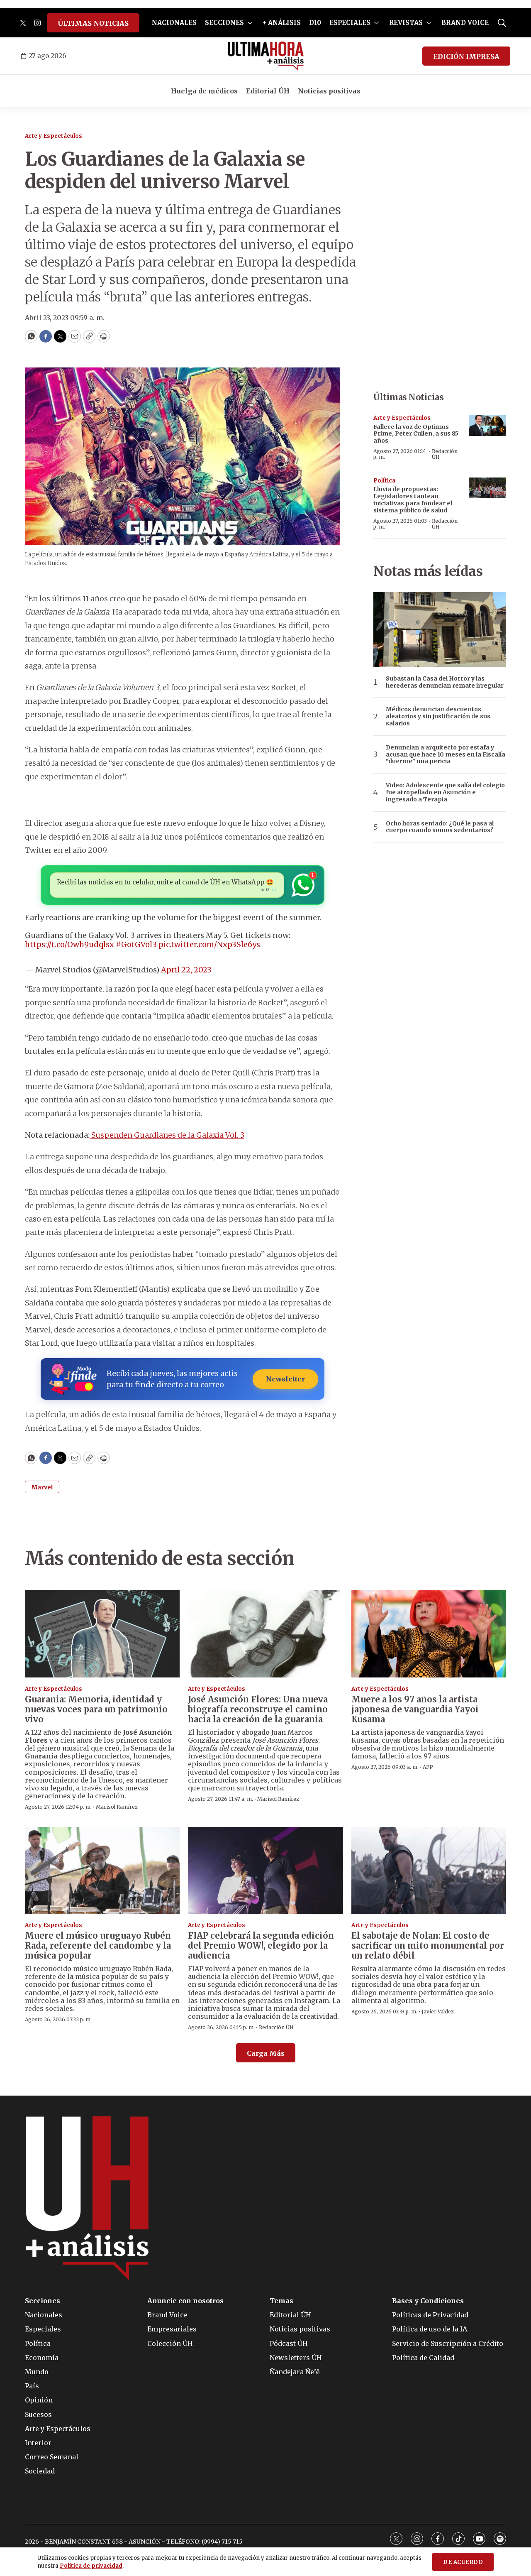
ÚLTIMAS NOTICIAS (93, 23)
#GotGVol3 (136, 944)
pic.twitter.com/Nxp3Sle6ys (209, 944)
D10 (315, 23)
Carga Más (266, 2053)
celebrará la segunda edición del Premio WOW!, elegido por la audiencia (261, 1945)
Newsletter (285, 1379)
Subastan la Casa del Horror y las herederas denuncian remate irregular (445, 682)
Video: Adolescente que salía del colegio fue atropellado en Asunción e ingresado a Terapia (445, 792)
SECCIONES (224, 23)
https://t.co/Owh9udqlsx (69, 944)
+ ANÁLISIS (282, 23)
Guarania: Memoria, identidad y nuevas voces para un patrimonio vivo (96, 1709)
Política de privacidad (91, 2566)
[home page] (266, 56)
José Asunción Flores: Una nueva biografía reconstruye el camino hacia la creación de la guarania (258, 1709)
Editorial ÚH (268, 91)
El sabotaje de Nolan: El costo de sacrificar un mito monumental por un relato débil (428, 1945)
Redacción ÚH (445, 454)
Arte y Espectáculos (54, 136)
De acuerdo (463, 2562)
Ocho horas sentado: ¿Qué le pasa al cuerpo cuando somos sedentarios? (440, 827)
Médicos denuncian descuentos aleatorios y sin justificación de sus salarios (438, 716)
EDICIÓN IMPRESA (466, 56)
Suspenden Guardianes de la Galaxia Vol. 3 (167, 1135)
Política (384, 481)
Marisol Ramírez (117, 1807)
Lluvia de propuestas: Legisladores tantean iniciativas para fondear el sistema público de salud (413, 500)
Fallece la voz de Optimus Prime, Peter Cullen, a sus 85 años (416, 434)
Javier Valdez (438, 2012)
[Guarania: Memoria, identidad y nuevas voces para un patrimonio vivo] (102, 1634)
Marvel (42, 1487)
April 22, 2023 (186, 970)
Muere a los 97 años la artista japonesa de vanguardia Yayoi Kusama (415, 1709)
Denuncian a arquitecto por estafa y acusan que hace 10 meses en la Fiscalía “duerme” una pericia (446, 754)
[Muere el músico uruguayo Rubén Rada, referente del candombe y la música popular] (102, 1871)
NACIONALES (174, 23)
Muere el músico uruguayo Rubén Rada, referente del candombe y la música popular (98, 1945)
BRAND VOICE (465, 23)
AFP (428, 1767)
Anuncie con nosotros (185, 2301)
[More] (250, 23)
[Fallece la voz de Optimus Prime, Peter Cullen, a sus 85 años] (487, 425)
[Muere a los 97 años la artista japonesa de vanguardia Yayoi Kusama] (429, 1634)
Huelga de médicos (204, 91)
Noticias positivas (329, 91)
